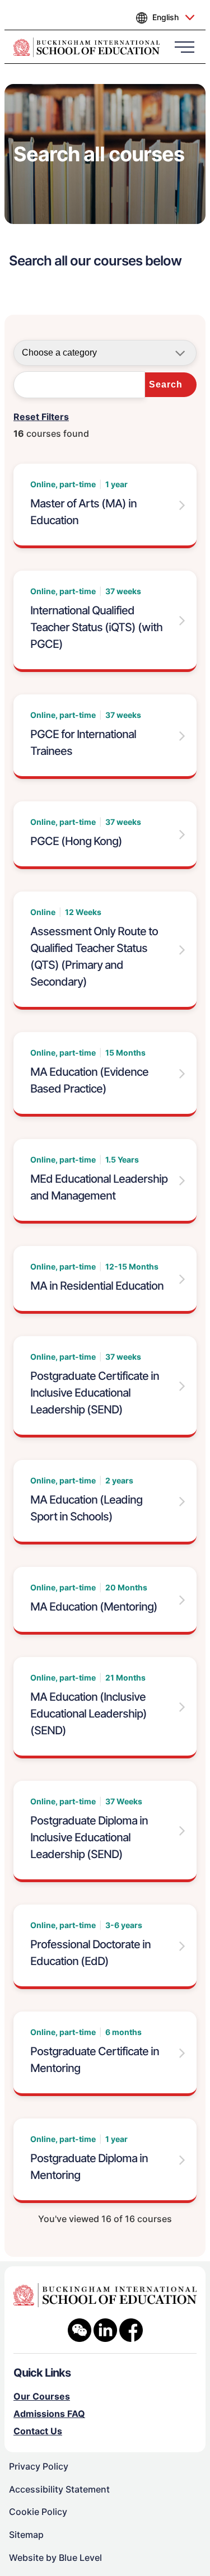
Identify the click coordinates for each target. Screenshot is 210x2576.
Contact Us (38, 2431)
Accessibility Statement (59, 2489)
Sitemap (26, 2535)
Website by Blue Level (55, 2558)
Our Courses (42, 2396)
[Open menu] (185, 46)
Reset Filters (41, 417)
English (165, 17)
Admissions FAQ (49, 2414)
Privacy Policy (39, 2466)
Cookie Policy (38, 2512)
